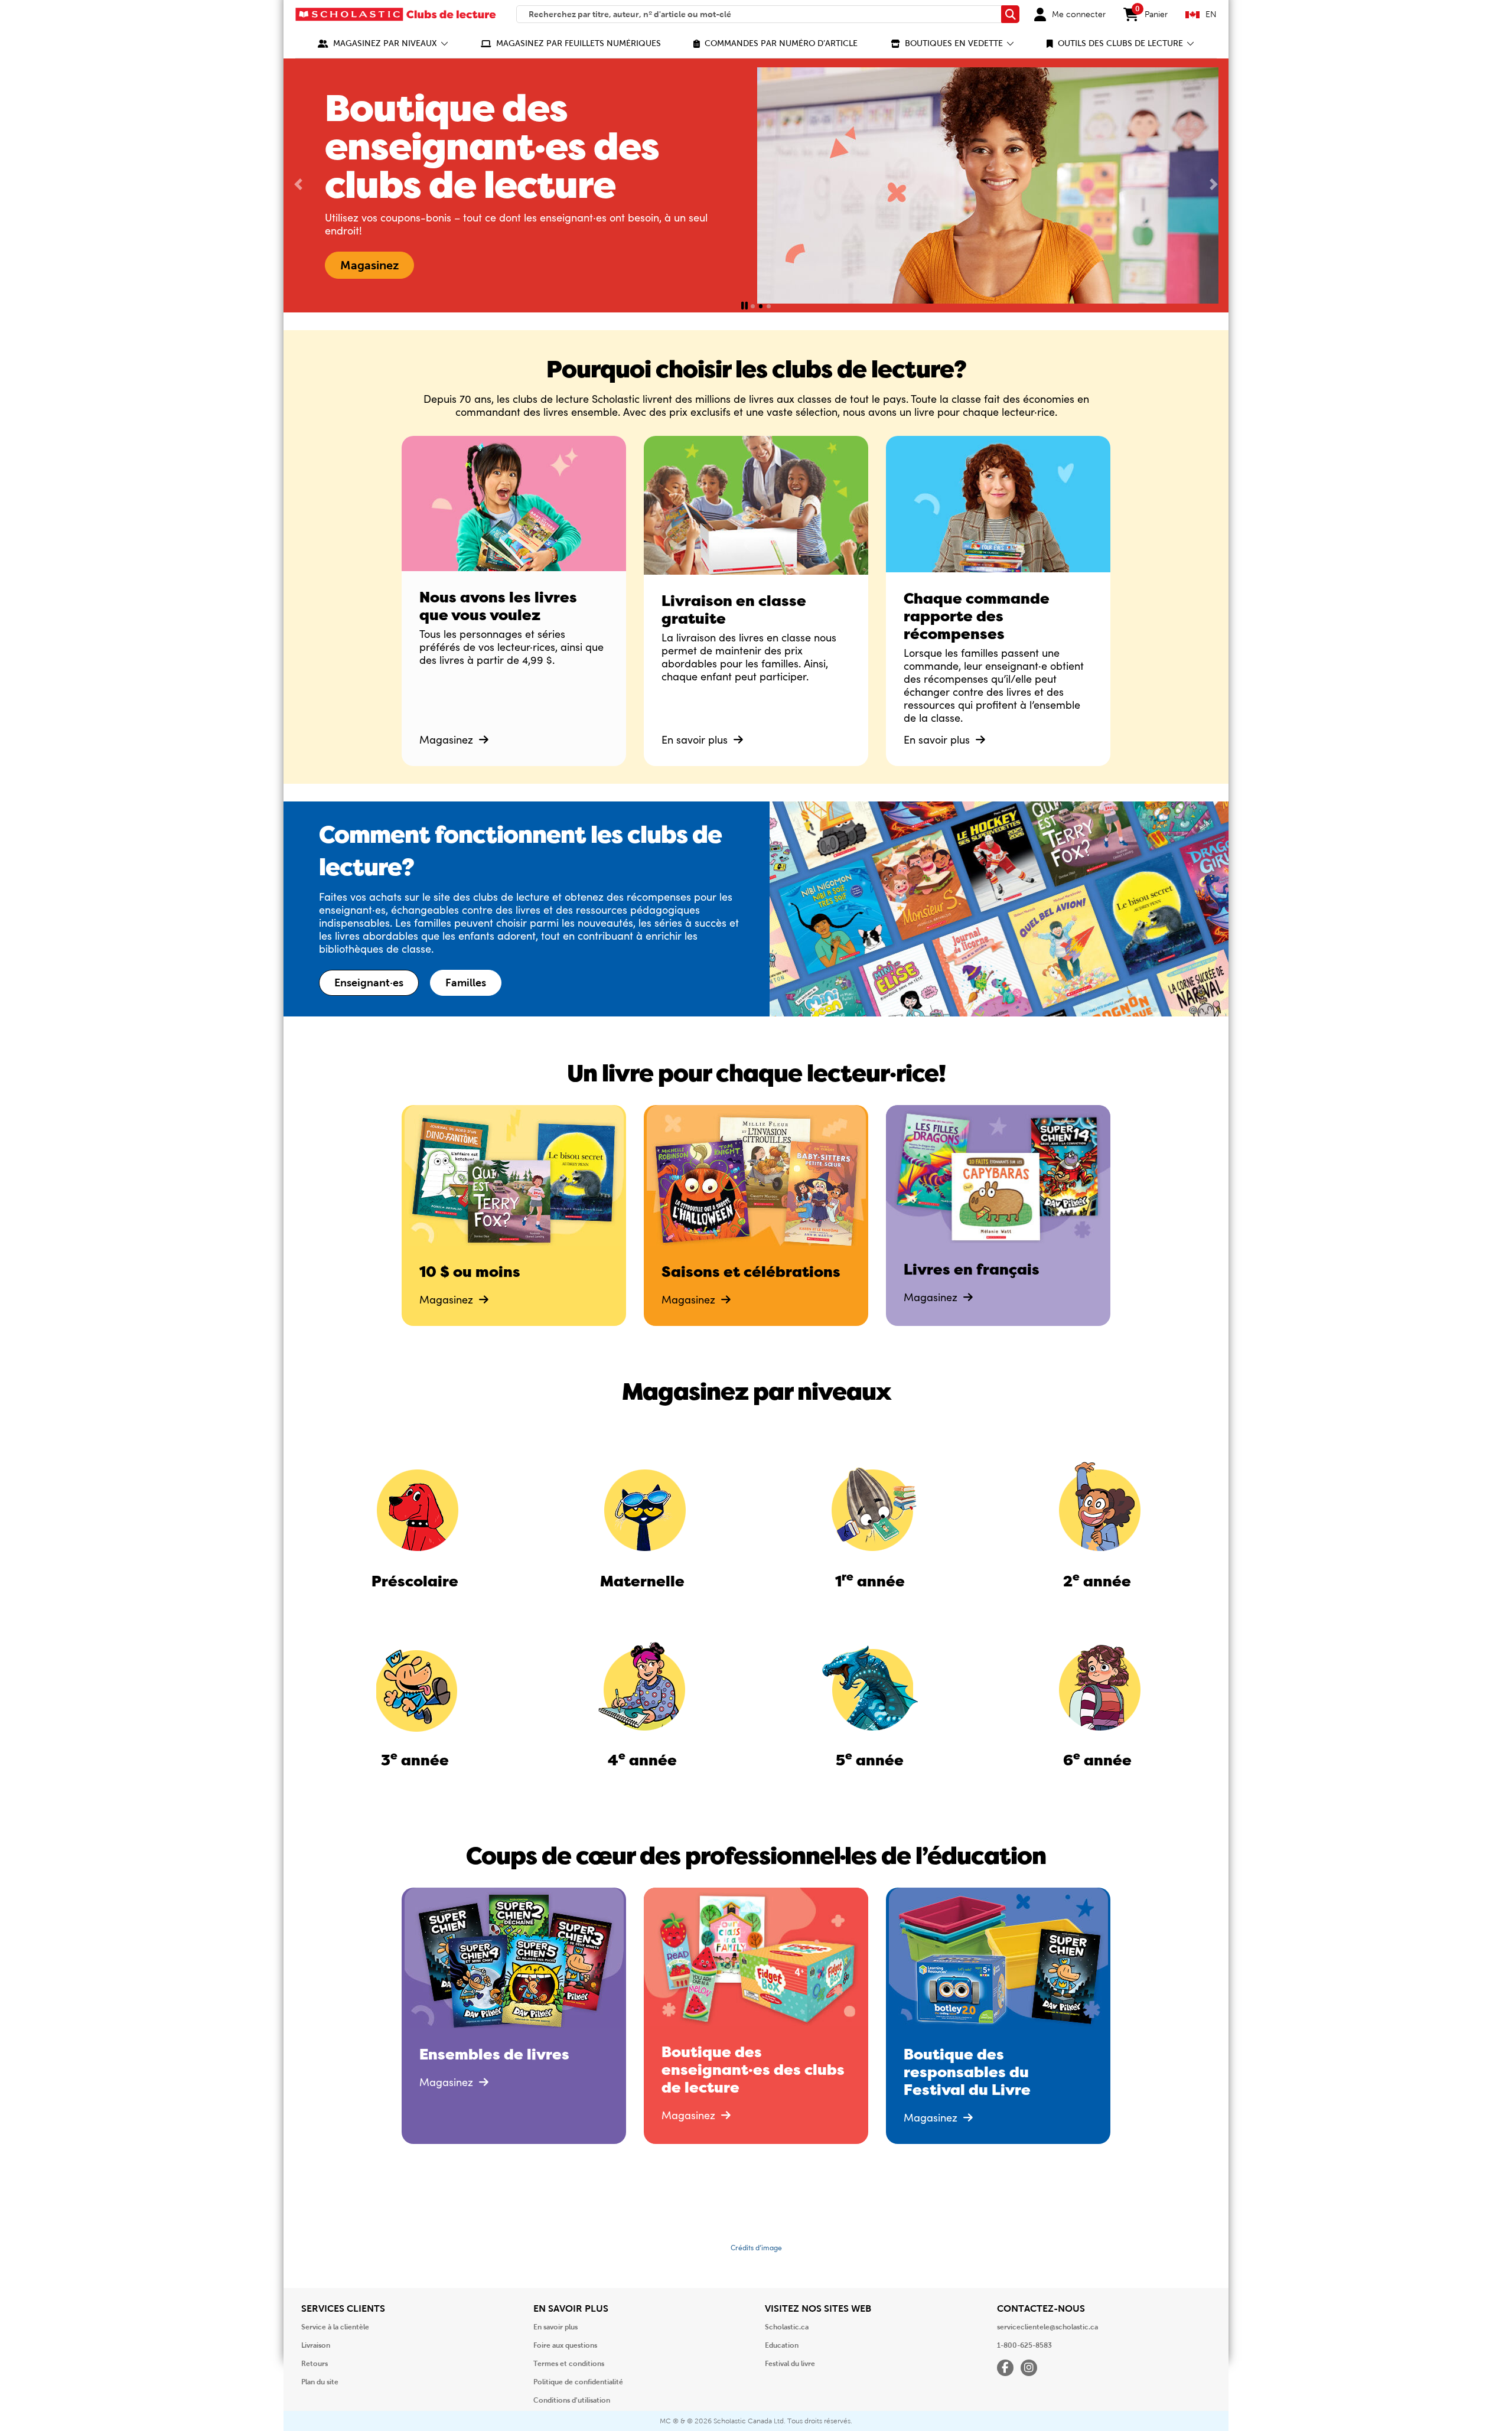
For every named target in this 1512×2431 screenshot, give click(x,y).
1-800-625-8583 (1024, 2345)
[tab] (753, 306)
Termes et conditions (569, 2364)
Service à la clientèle (335, 2327)
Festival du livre (790, 2364)
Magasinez (448, 739)
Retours (315, 2364)
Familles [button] (466, 983)
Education (782, 2345)
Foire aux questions (565, 2345)
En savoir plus (696, 739)
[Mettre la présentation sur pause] (744, 306)
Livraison (316, 2345)
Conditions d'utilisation (572, 2400)
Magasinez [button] (369, 265)
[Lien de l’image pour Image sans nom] (415, 1507)
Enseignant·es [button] (369, 983)
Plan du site (320, 2382)
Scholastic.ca (787, 2327)
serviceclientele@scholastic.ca (1047, 2327)
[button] (383, 43)
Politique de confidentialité (578, 2382)
